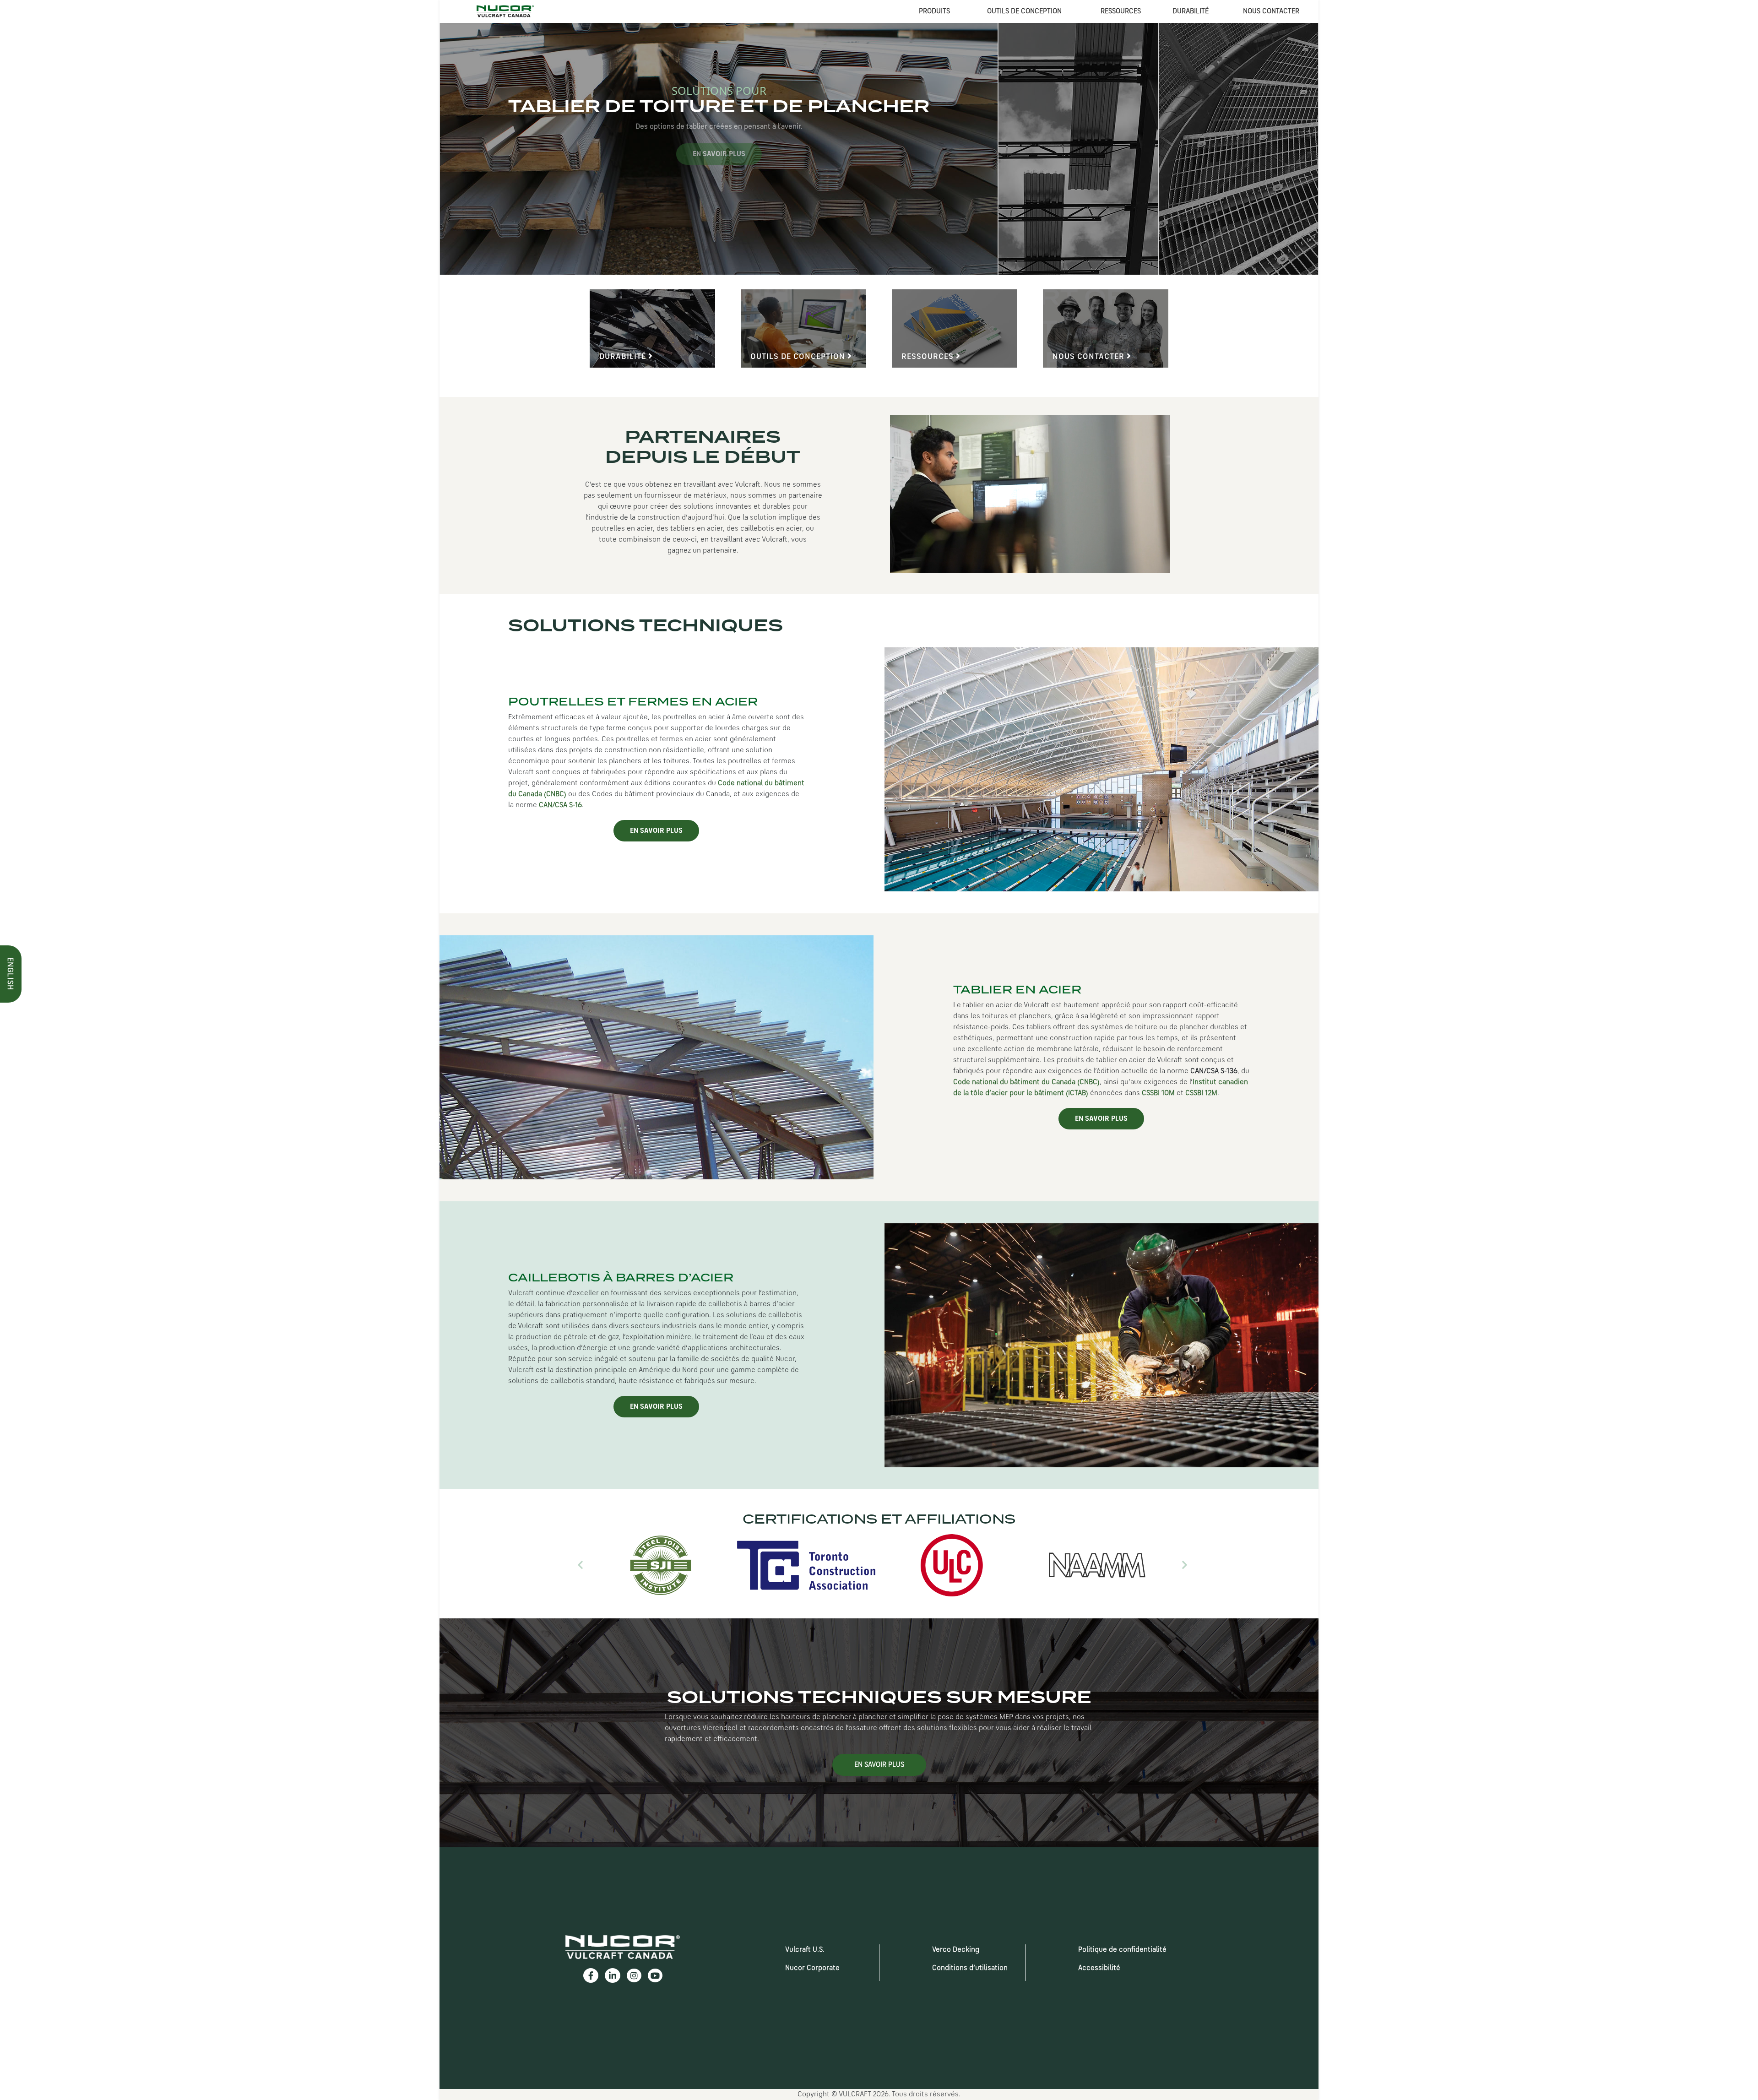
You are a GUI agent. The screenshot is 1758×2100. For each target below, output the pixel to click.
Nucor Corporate (812, 1968)
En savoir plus (1039, 154)
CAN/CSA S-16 (560, 805)
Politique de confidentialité (1122, 1950)
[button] (580, 1565)
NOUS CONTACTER (1271, 11)
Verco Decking (956, 1950)
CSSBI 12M (1201, 1093)
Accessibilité (1099, 1968)
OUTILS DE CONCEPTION (1024, 11)
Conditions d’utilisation (970, 1968)
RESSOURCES (1121, 11)
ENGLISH (10, 974)
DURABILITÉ (1191, 11)
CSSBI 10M (1158, 1093)
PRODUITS (934, 11)
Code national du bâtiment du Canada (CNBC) (1026, 1082)
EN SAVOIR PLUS (656, 831)
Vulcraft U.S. (805, 1950)
